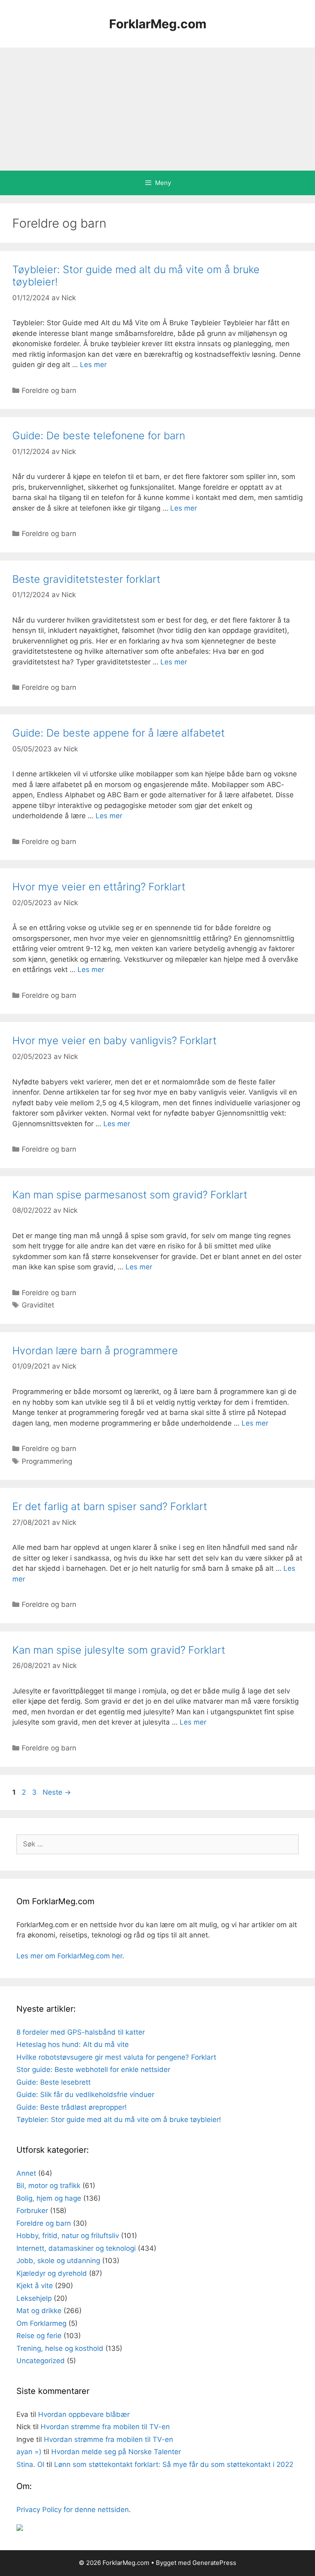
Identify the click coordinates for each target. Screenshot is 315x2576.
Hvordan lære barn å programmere (95, 1351)
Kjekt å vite (35, 2286)
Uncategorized (41, 2361)
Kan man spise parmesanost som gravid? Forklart (130, 1195)
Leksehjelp (34, 2298)
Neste (57, 1792)
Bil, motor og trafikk (48, 2186)
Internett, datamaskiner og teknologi (76, 2248)
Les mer (93, 365)
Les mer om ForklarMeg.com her (69, 1956)
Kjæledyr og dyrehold (52, 2273)
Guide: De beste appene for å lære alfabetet (119, 733)
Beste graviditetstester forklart (86, 579)
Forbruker (32, 2211)
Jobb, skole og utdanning (58, 2261)
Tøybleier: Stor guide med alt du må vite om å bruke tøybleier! (119, 2120)
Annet (26, 2173)
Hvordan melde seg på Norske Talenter (116, 2452)
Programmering (47, 1461)
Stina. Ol (30, 2464)
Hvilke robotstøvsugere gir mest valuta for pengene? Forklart (116, 2057)
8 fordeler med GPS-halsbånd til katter (81, 2032)
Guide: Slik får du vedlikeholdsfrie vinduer (85, 2095)
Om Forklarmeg (41, 2323)
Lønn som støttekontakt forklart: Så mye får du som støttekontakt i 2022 (174, 2464)
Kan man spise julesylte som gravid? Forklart (119, 1650)
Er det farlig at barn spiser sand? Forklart (110, 1506)
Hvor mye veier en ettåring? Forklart (99, 887)
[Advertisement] (157, 109)
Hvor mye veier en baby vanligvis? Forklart (114, 1040)
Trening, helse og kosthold (60, 2348)
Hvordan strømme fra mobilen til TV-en (105, 2427)
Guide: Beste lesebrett (54, 2082)
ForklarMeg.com (158, 24)
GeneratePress (214, 2563)
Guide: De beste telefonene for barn (99, 436)
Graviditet (38, 1305)
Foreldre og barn (49, 390)
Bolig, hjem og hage (49, 2198)
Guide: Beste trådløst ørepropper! (72, 2107)
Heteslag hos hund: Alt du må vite (73, 2044)
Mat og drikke (39, 2311)
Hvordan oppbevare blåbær (84, 2414)
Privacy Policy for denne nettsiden (73, 2510)
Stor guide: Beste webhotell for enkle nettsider (93, 2069)
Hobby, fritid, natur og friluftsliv (68, 2236)
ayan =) (29, 2452)
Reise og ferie (39, 2336)
